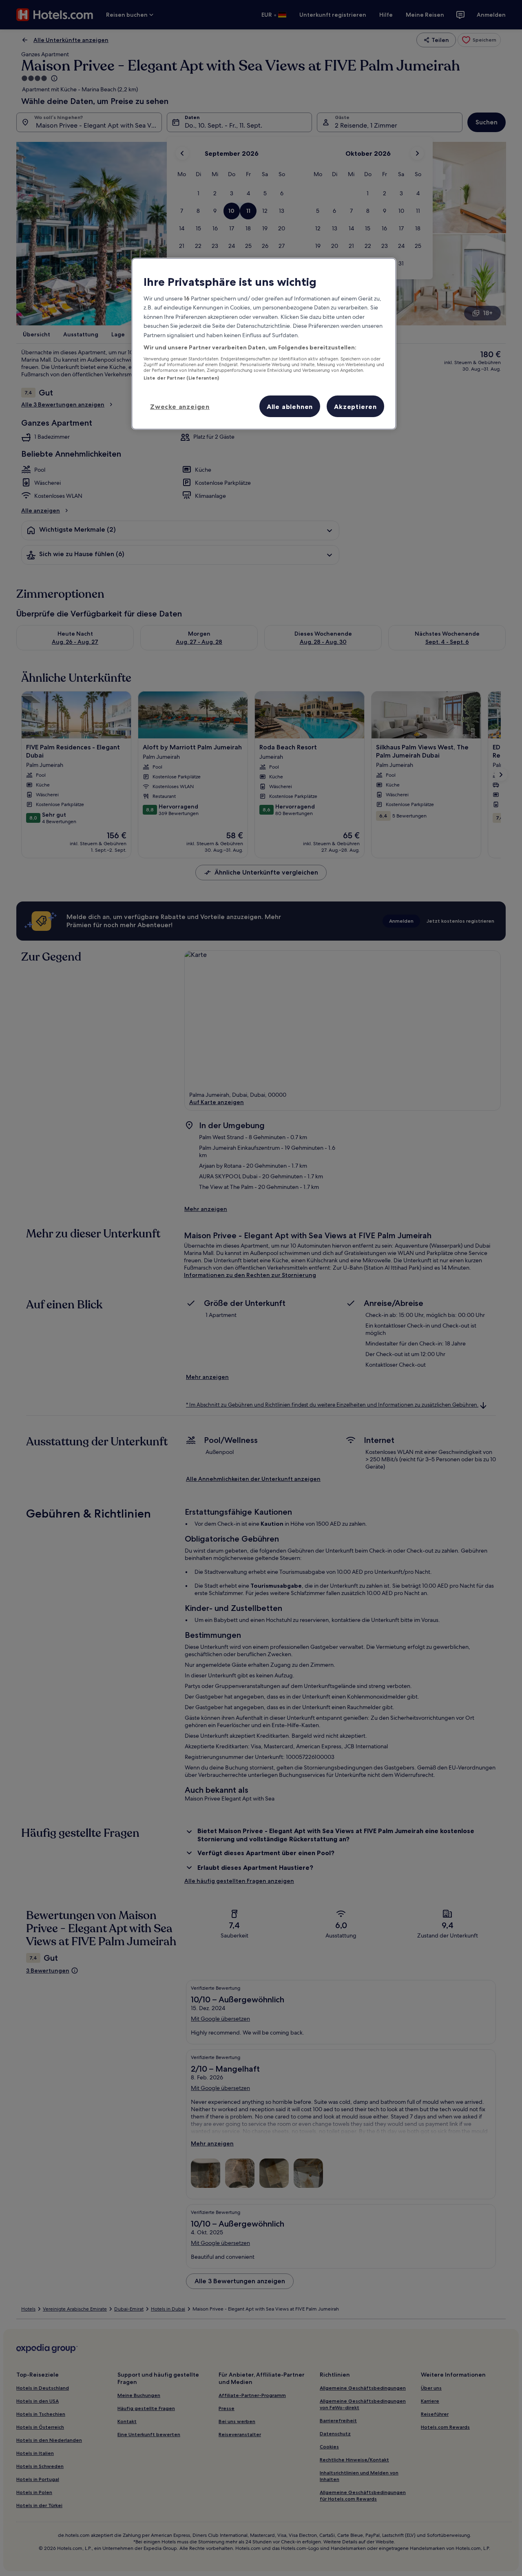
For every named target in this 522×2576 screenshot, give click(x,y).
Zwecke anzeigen (180, 407)
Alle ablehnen (290, 407)
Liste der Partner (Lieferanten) (181, 378)
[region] (264, 344)
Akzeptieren (355, 407)
